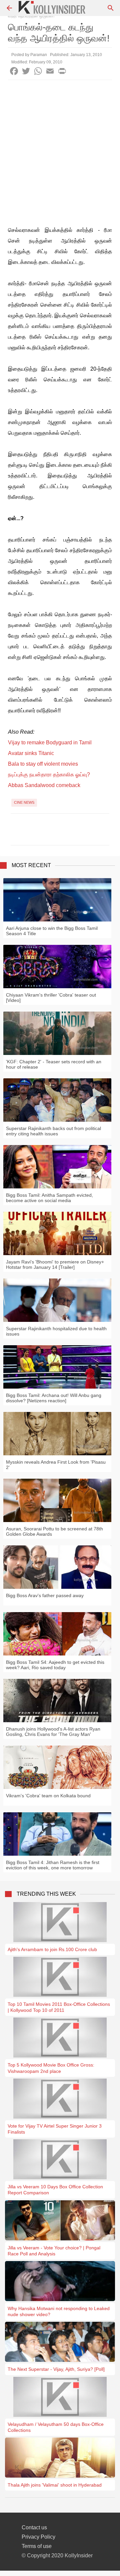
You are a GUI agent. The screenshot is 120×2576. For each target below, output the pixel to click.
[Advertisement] (60, 143)
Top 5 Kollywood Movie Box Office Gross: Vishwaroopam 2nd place (51, 2068)
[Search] (111, 8)
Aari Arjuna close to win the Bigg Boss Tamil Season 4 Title (52, 931)
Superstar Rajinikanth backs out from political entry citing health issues (53, 1131)
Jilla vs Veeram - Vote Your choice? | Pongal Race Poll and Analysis (54, 2251)
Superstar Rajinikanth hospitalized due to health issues (56, 1331)
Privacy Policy (38, 2537)
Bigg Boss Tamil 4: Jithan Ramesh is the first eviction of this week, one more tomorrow (53, 1865)
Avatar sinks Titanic (31, 753)
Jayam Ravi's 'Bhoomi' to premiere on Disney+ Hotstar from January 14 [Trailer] (55, 1264)
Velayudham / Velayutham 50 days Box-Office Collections (56, 2427)
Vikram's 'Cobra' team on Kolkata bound (48, 1796)
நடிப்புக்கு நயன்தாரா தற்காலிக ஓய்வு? (49, 775)
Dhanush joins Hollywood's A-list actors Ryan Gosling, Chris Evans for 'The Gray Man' (53, 1732)
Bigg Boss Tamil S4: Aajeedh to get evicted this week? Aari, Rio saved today (55, 1665)
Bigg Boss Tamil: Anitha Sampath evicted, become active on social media (49, 1198)
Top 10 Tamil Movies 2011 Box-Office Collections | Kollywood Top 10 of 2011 (59, 2007)
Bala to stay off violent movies (43, 764)
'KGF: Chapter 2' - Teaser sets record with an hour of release (54, 1064)
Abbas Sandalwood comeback (44, 785)
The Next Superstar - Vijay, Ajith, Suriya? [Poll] (56, 2369)
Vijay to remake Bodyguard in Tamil (50, 743)
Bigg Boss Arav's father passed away (45, 1595)
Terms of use (37, 2546)
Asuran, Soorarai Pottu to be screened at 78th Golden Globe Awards (54, 1531)
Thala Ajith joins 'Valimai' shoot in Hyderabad (55, 2485)
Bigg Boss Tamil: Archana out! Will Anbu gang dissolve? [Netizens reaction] (54, 1398)
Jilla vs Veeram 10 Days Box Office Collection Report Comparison (55, 2190)
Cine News (24, 802)
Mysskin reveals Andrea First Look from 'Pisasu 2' (56, 1465)
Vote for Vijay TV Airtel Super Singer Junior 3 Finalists (55, 2129)
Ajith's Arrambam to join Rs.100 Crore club (52, 1949)
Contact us (34, 2527)
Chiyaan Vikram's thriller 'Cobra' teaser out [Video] (51, 998)
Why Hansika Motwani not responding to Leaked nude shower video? (59, 2311)
